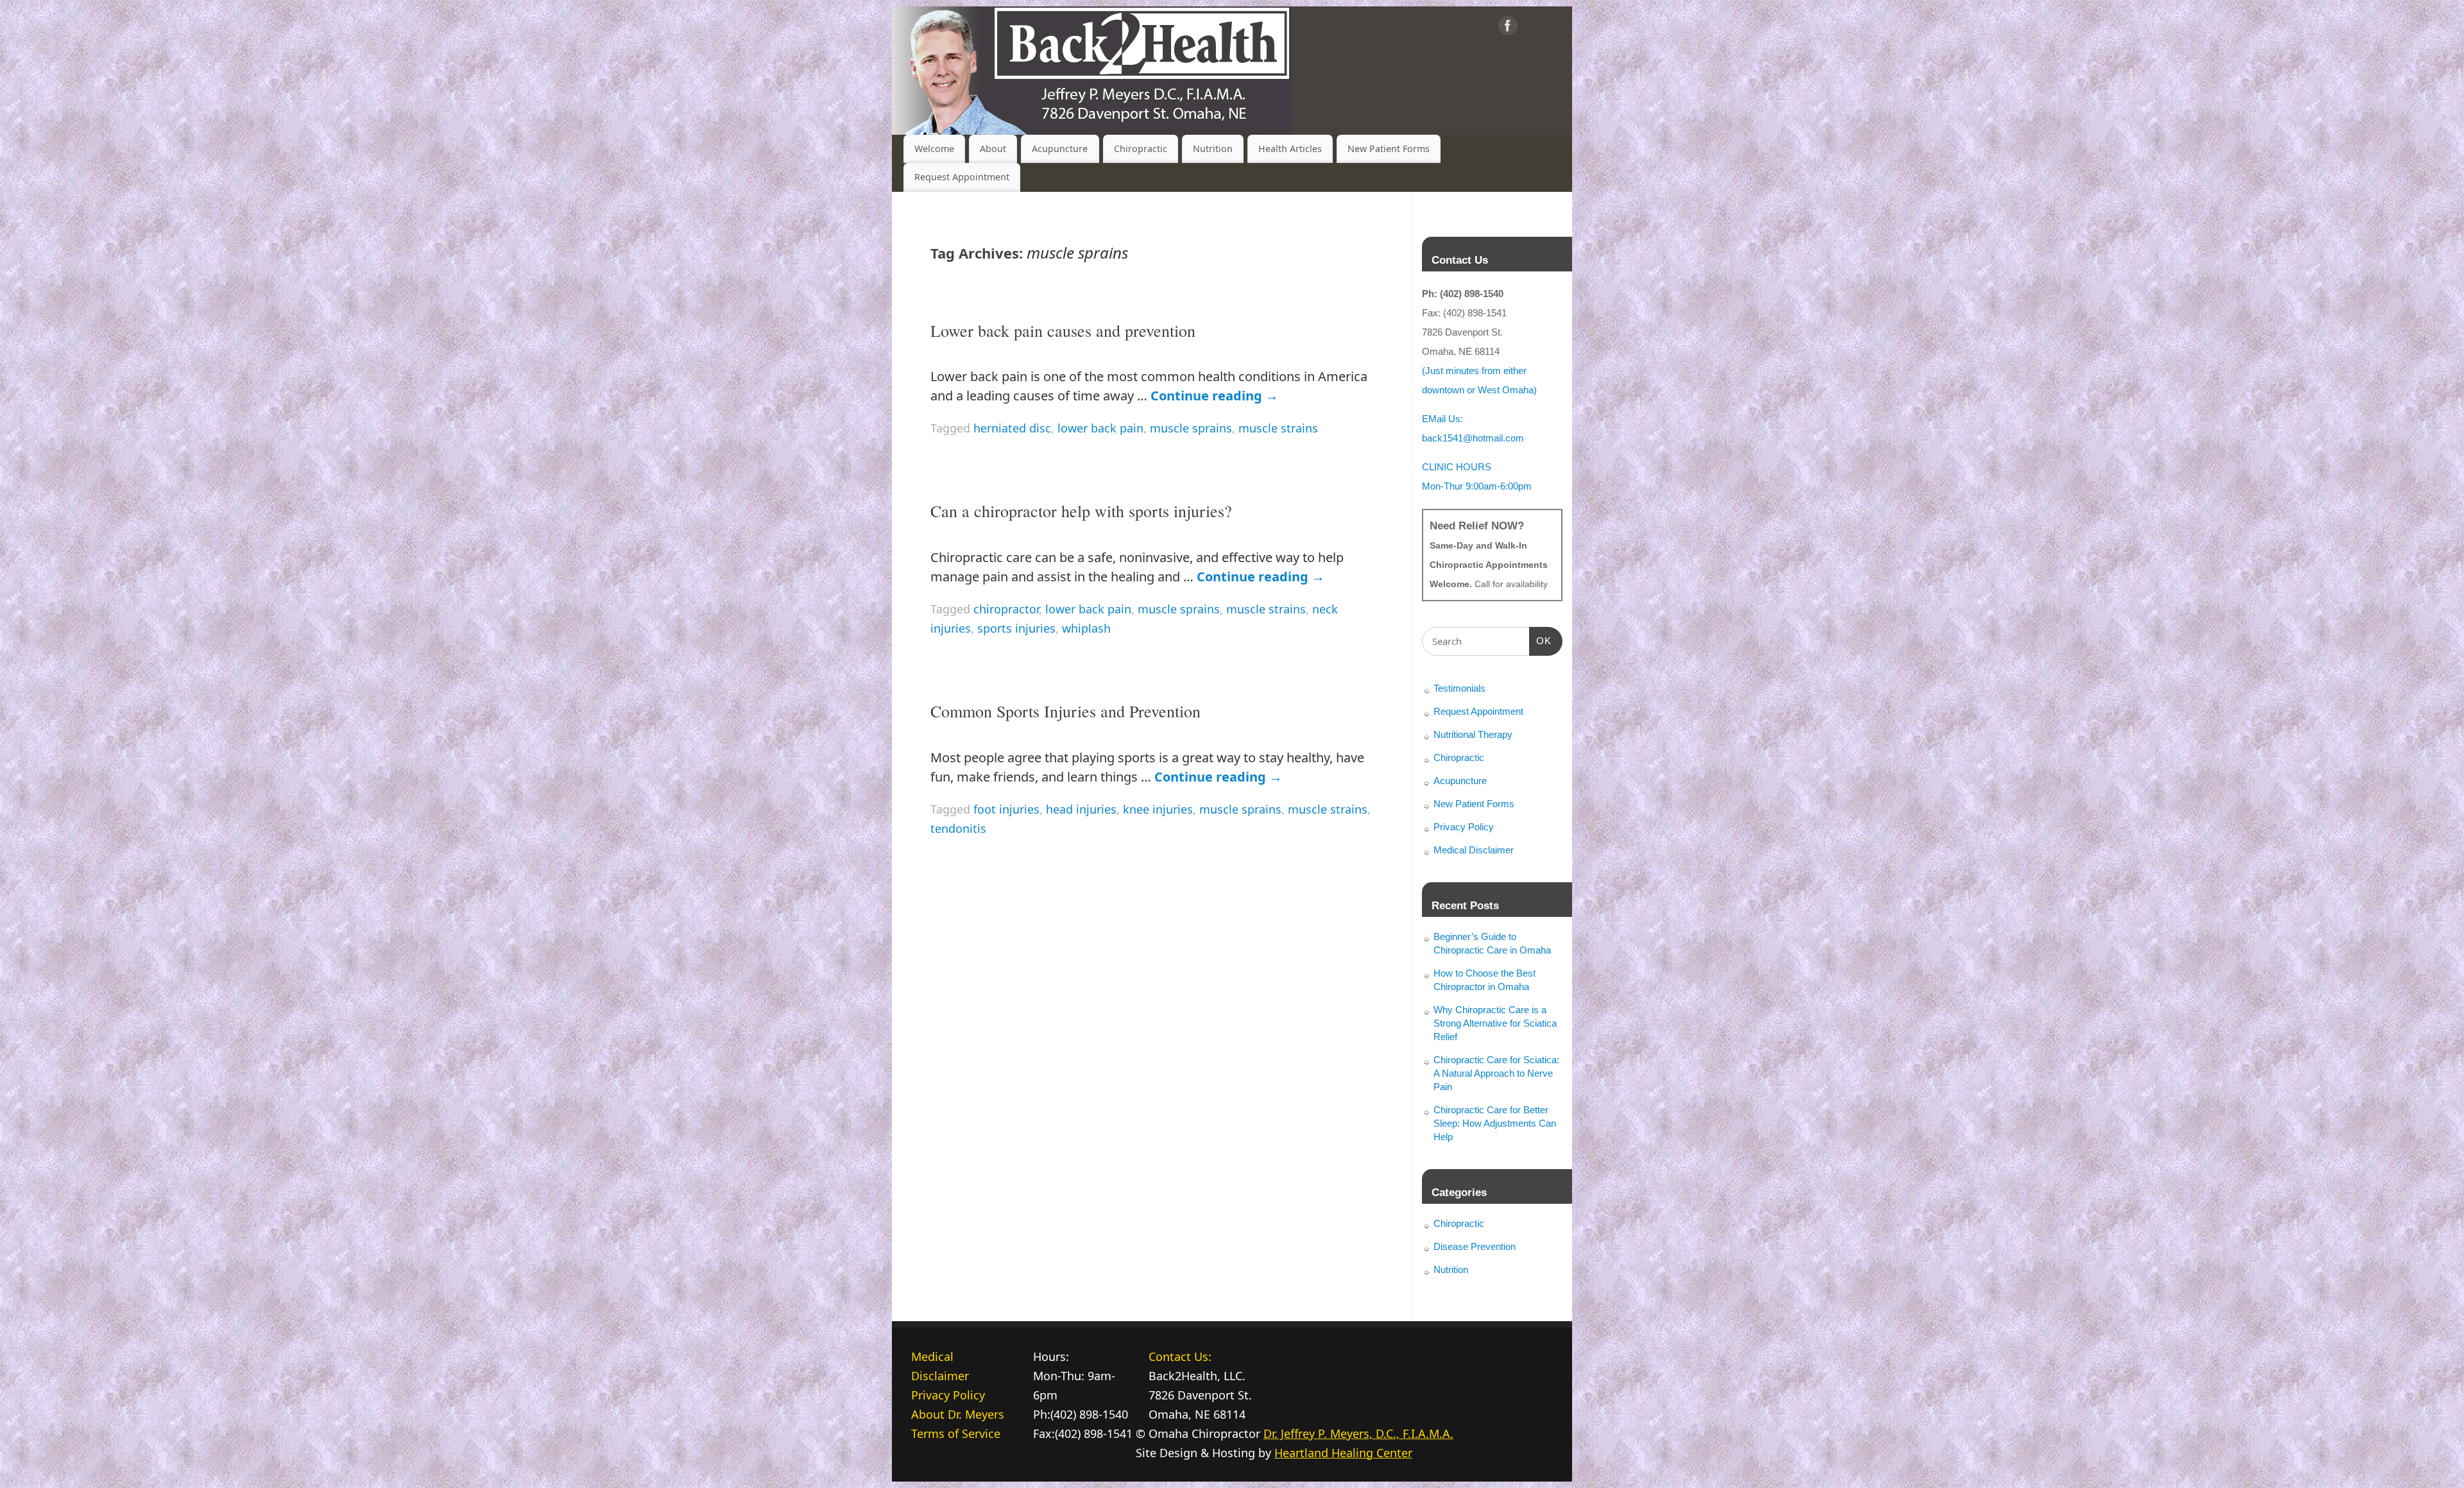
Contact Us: (1180, 1356)
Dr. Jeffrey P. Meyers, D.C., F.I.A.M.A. (1358, 1433)
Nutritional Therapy (1473, 734)
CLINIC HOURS (1457, 467)
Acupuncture (1060, 149)
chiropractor (1006, 609)
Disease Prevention (1475, 1246)
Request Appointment (962, 177)
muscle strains (1278, 428)
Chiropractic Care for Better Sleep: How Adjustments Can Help (1495, 1123)
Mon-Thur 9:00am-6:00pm (1477, 486)
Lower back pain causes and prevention (1063, 330)
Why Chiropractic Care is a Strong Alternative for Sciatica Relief (1495, 1023)
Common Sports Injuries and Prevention (1065, 711)
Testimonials (1459, 688)
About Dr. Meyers (958, 1414)
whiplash (1086, 628)
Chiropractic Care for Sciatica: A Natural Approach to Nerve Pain (1496, 1073)
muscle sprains (1191, 428)
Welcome (934, 149)
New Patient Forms (1389, 149)
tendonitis (958, 828)
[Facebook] (1508, 28)
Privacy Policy (1464, 827)
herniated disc (1012, 428)
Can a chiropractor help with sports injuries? (1081, 511)
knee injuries (1158, 809)
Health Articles (1290, 149)
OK (1541, 640)
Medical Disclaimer (1474, 850)
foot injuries (1006, 809)
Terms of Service (956, 1433)
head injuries (1081, 809)
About (993, 149)
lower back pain (1100, 428)
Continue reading (1214, 396)
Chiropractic (1141, 149)
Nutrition (1213, 149)
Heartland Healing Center (1343, 1453)
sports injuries (1016, 628)
